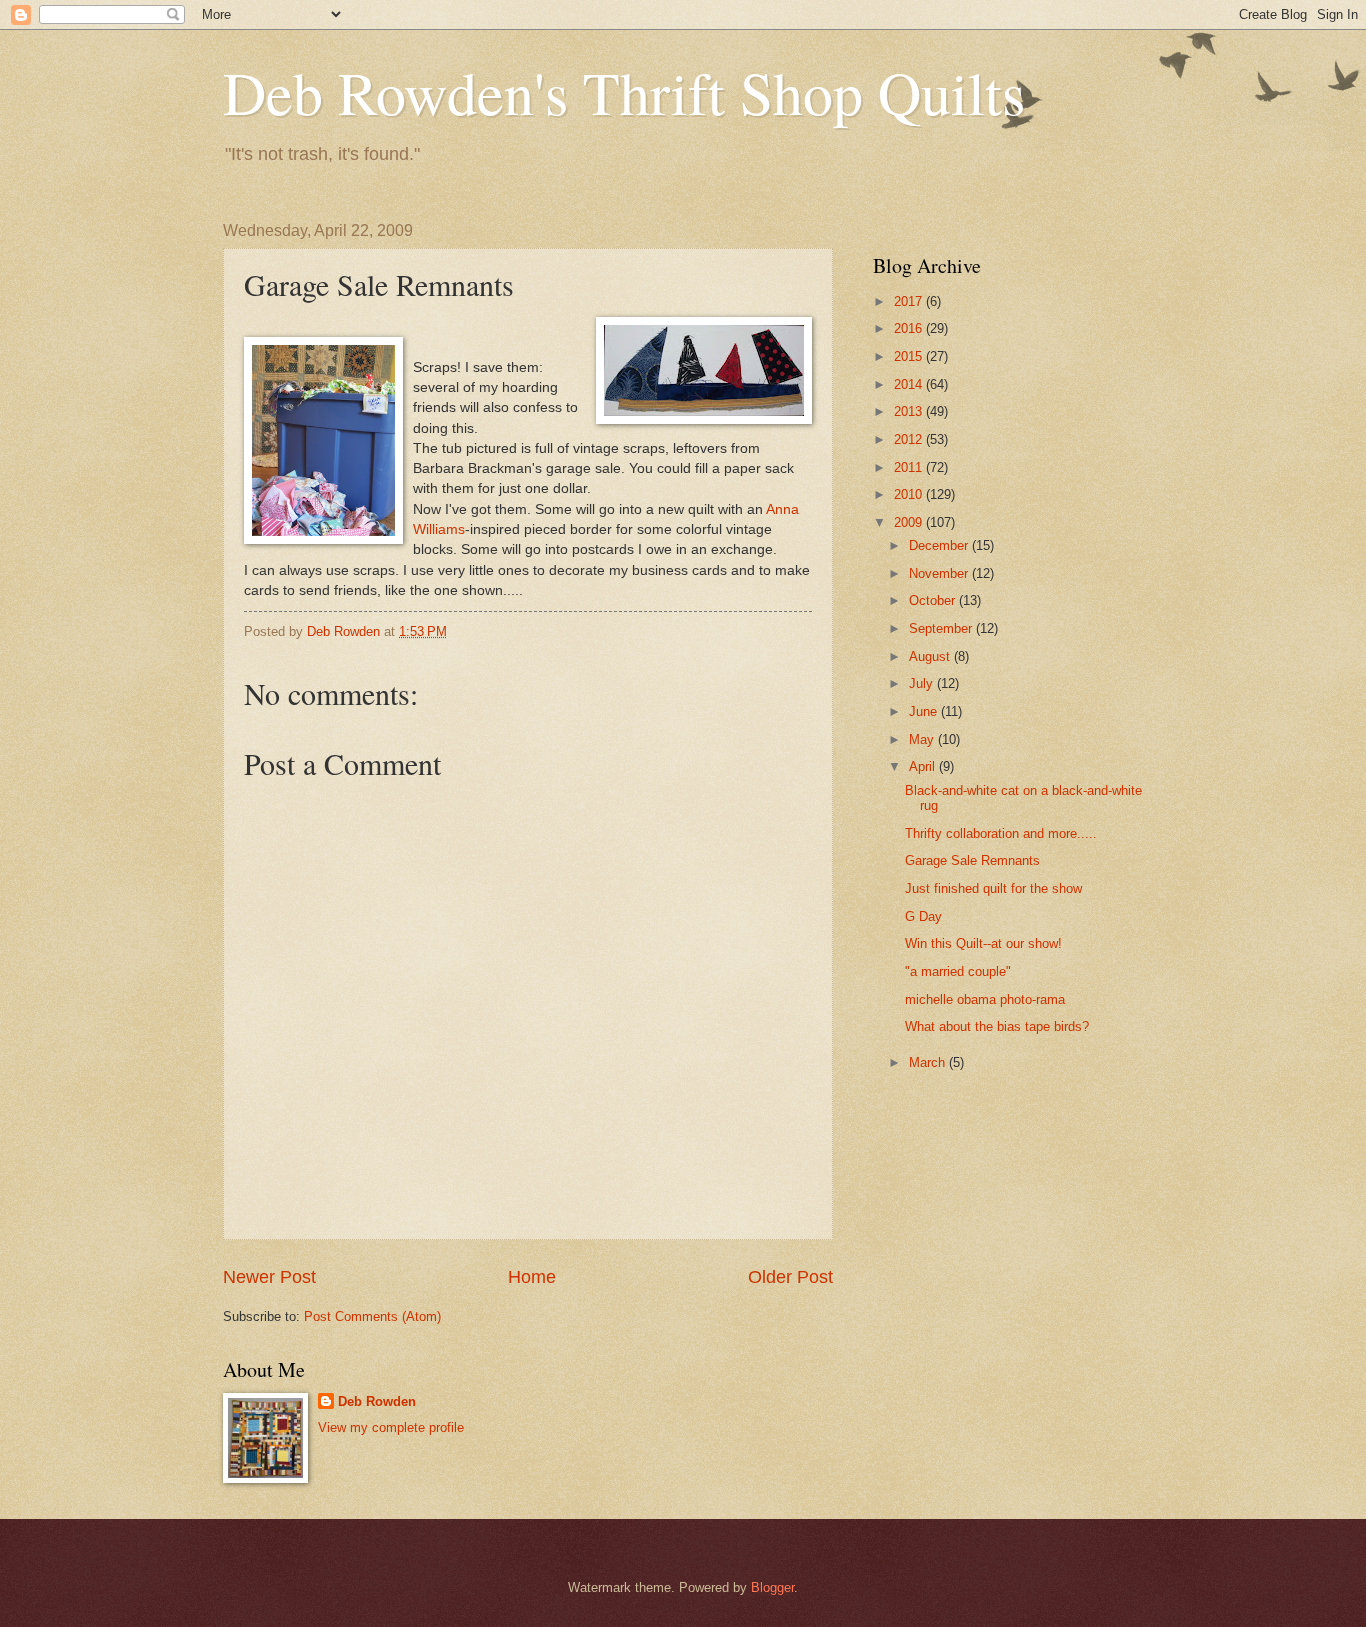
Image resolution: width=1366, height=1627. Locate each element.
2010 (910, 494)
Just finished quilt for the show (993, 888)
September (942, 628)
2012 (910, 439)
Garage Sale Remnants (972, 860)
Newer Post (269, 1277)
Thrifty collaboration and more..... (1001, 833)
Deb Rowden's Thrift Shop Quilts (624, 92)
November (940, 573)
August (931, 656)
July (923, 683)
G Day (923, 916)
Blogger (772, 1587)
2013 (910, 411)
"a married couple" (958, 971)
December (940, 545)
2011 (910, 467)
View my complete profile (391, 1427)
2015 (910, 356)
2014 (910, 384)
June (925, 711)
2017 (910, 301)
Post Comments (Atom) (372, 1316)
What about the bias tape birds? (997, 1026)
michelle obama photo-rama (985, 999)
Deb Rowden (377, 1401)
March (929, 1062)
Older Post (790, 1277)
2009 (910, 522)
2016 (910, 328)
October (934, 600)
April (924, 766)
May (923, 739)
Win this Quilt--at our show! (983, 943)
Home (532, 1277)
